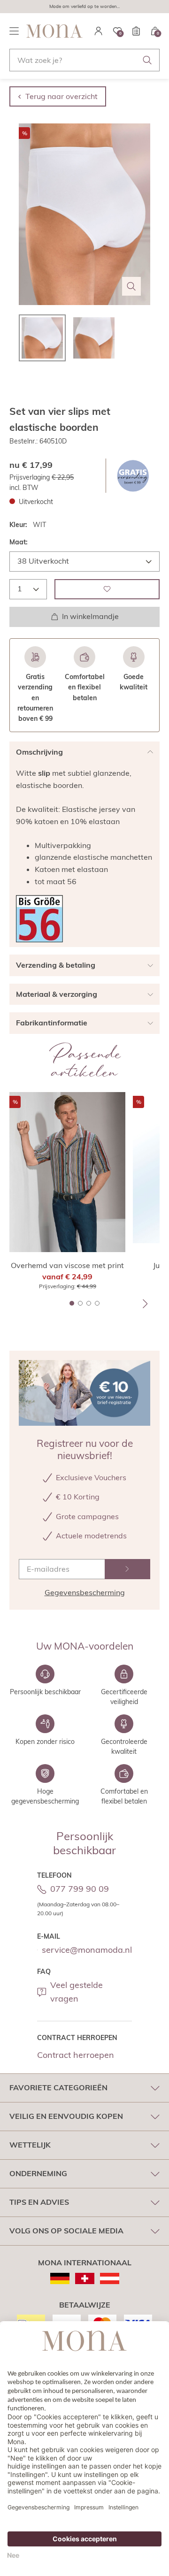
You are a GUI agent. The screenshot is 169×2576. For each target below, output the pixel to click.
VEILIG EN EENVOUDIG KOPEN (66, 2116)
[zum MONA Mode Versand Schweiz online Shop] (85, 2278)
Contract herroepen (76, 2055)
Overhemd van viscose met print (67, 1265)
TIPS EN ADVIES (39, 2202)
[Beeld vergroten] (131, 286)
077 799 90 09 (80, 1889)
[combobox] (84, 60)
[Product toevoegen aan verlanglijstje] (107, 589)
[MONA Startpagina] (54, 31)
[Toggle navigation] (14, 31)
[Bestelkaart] (136, 31)
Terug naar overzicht (61, 96)
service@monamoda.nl (87, 1950)
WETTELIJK (30, 2145)
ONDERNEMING (38, 2173)
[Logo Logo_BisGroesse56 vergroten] (39, 919)
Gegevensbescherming (85, 1592)
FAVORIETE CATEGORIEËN (58, 2087)
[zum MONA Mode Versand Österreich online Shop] (110, 2278)
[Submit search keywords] (147, 60)
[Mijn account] (99, 31)
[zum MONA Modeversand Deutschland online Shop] (60, 2278)
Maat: (19, 542)
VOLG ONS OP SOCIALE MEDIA (66, 2231)
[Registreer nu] (127, 1569)
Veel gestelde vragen (77, 1992)
